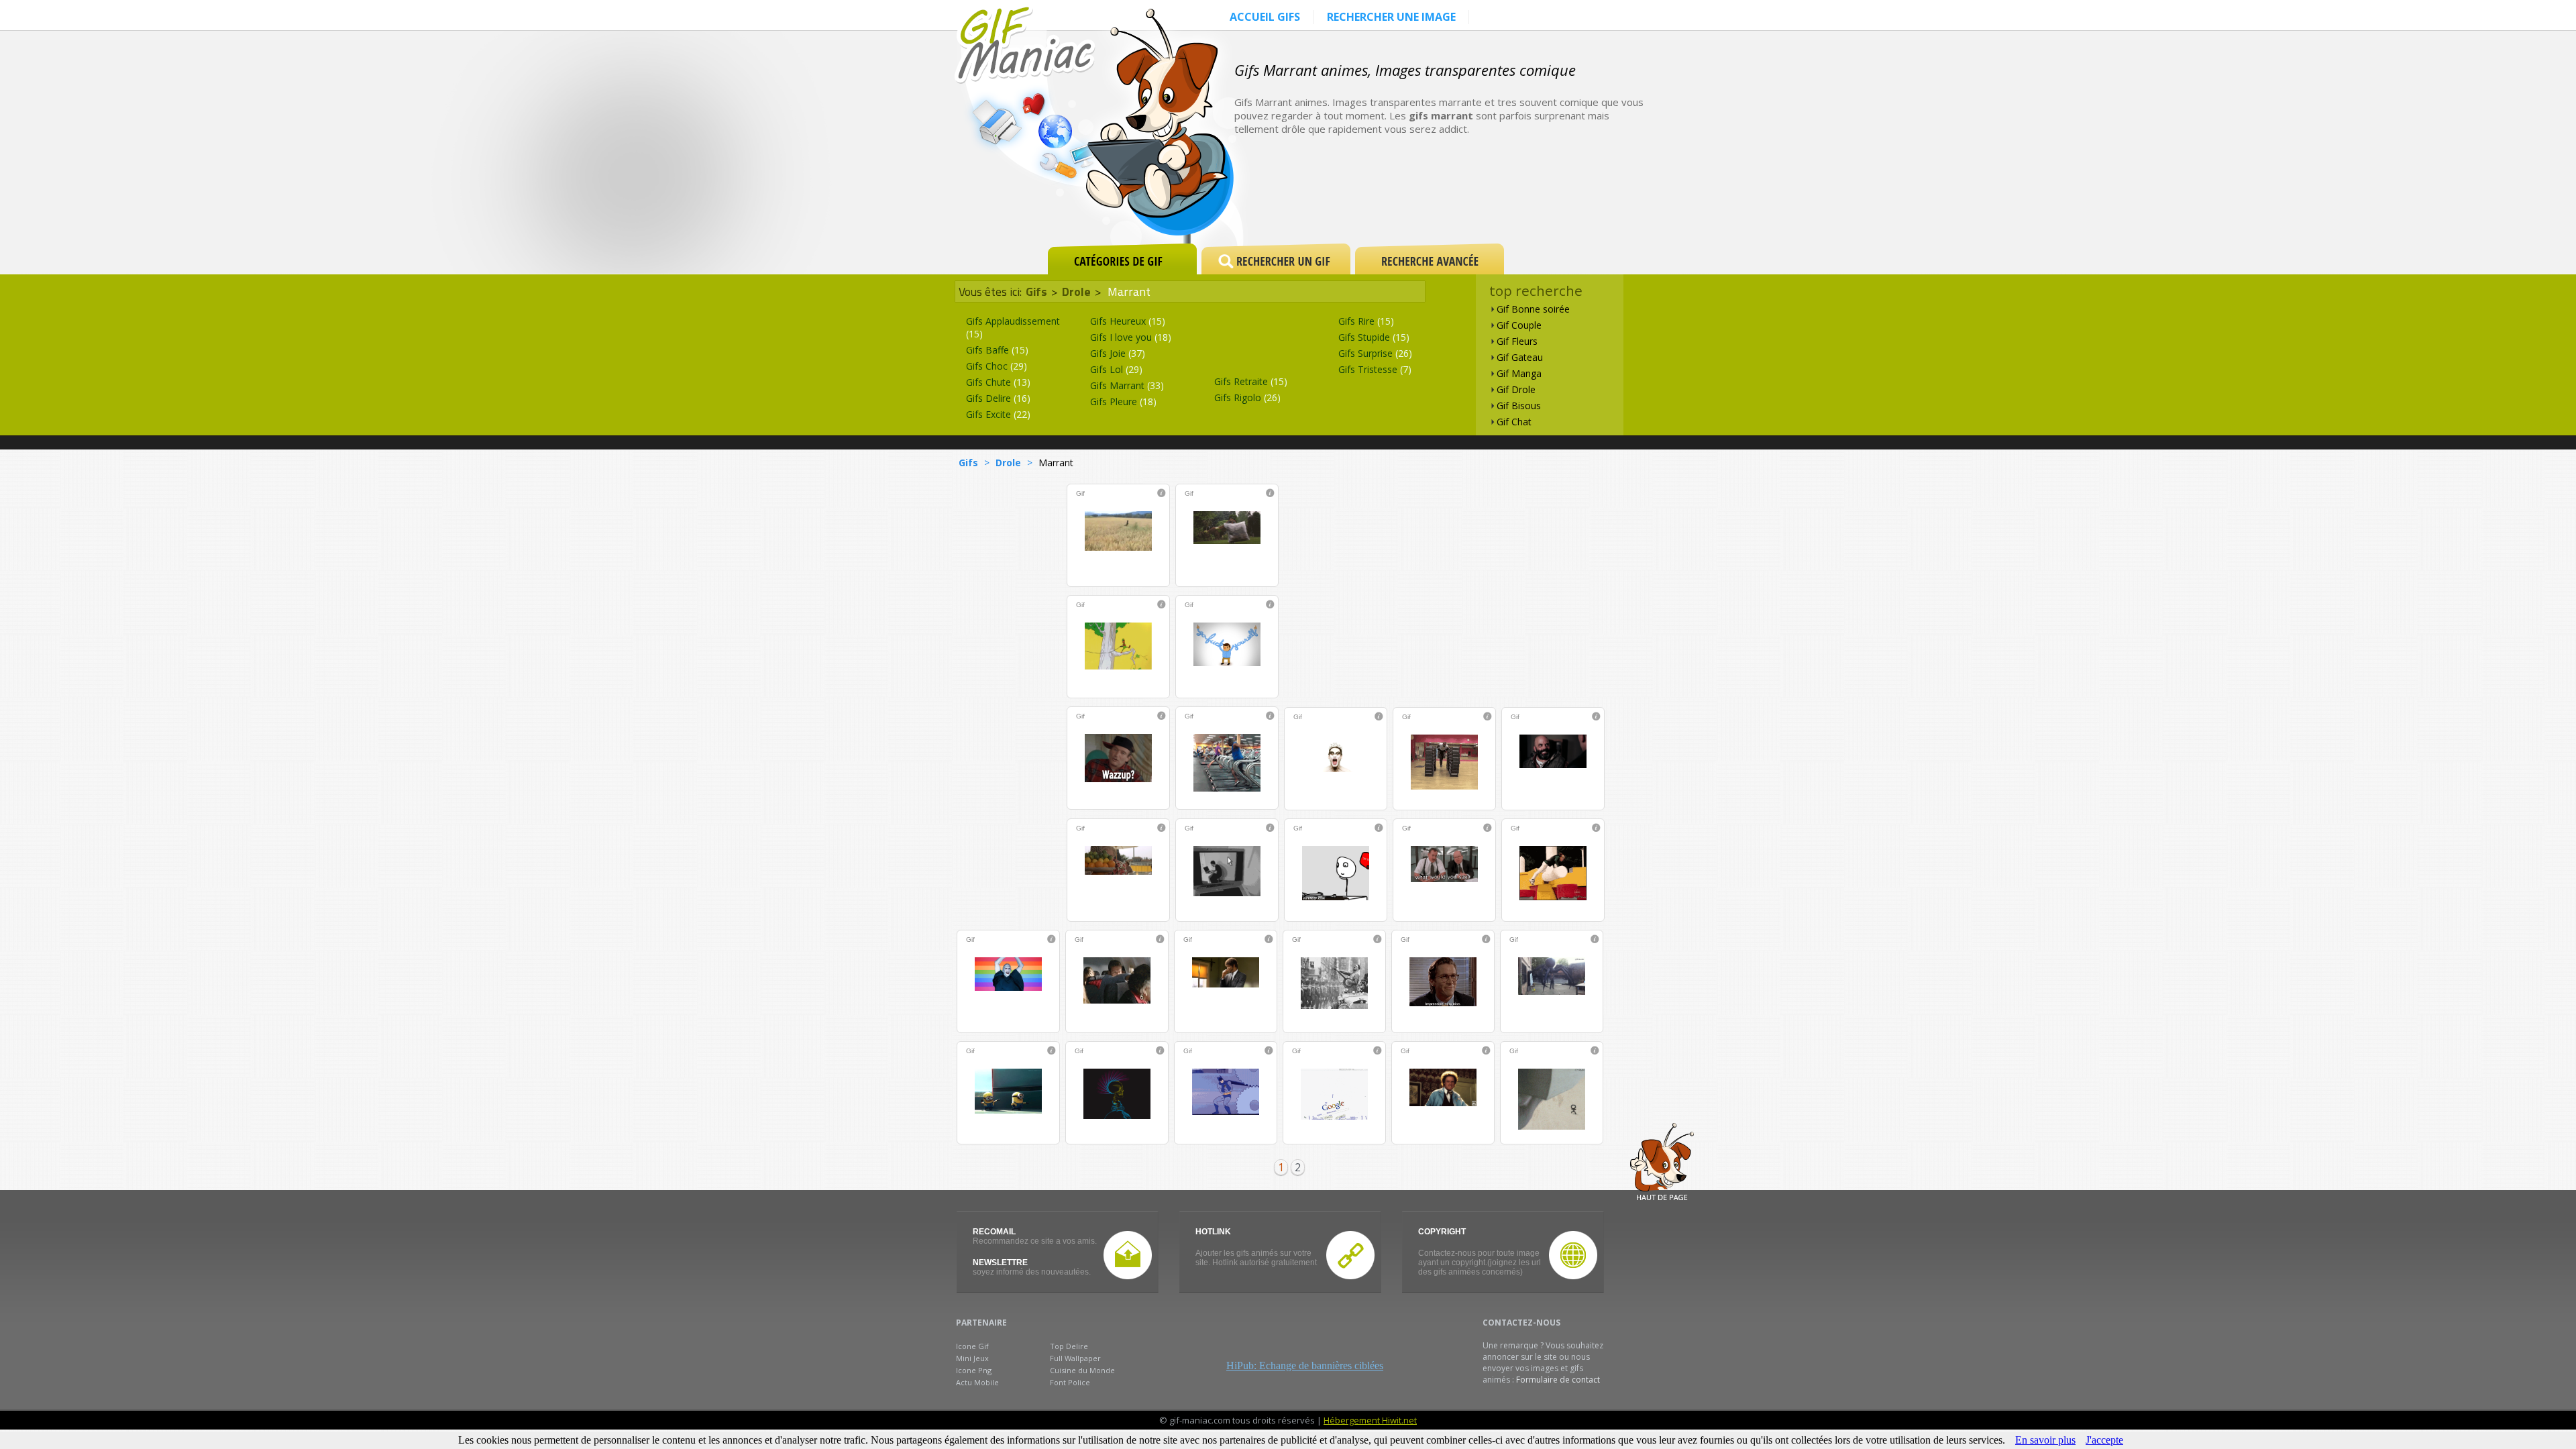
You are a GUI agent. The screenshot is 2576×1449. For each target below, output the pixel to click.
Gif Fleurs (1517, 341)
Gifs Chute (998, 382)
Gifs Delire (998, 398)
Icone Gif (972, 1346)
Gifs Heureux (1128, 321)
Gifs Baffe (997, 350)
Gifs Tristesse (1375, 369)
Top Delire (1069, 1346)
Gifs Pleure (1123, 401)
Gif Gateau (1520, 357)
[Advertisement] (1485, 196)
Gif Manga (1519, 373)
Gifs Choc (997, 366)
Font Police (1070, 1382)
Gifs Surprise (1375, 353)
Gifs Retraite (1251, 381)
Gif (1080, 493)
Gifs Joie (1118, 353)
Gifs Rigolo (1247, 397)
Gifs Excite (998, 414)
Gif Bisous (1519, 406)
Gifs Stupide (1374, 337)
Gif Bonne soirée (1533, 309)
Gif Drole (1516, 389)
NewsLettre (1000, 1263)
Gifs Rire (1366, 321)
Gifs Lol (1116, 369)
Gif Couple (1519, 325)
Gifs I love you (1131, 337)
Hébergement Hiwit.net (1370, 1420)
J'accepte (2104, 1440)
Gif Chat (1514, 422)
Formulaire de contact (1558, 1380)
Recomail (994, 1232)
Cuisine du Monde (1082, 1370)
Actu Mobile (977, 1382)
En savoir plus (2045, 1440)
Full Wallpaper (1075, 1358)
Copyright (1442, 1232)
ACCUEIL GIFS (1265, 17)
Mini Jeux (972, 1358)
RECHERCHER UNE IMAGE (1391, 17)
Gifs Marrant (1127, 385)
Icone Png (974, 1370)
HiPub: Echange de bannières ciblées (1305, 1365)
